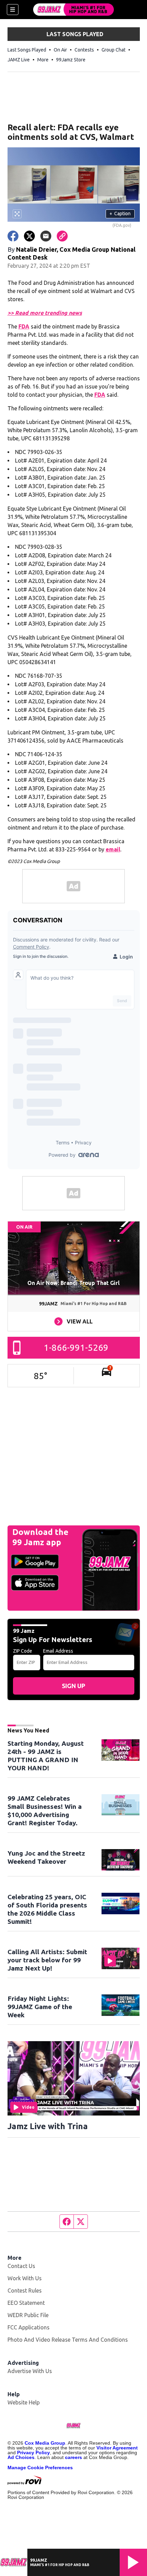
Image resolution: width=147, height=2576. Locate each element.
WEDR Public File (28, 2315)
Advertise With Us (30, 2371)
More (43, 60)
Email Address (58, 1651)
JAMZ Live (19, 60)
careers (73, 2457)
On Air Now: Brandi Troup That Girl (73, 1283)
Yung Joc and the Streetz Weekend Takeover (46, 1857)
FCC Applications (29, 2327)
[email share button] (46, 236)
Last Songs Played (27, 50)
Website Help (24, 2402)
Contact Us (21, 2266)
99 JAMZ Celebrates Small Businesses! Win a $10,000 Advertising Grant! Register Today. (45, 1811)
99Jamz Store (71, 60)
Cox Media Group (45, 2443)
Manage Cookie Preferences (40, 2468)
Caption (120, 214)
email (113, 849)
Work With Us (25, 2278)
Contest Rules (25, 2290)
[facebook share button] (13, 236)
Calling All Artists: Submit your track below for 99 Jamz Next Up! (47, 1960)
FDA (24, 326)
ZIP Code (23, 1651)
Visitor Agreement (117, 2448)
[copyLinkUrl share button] (62, 236)
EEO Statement (26, 2303)
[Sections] (13, 10)
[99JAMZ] (73, 10)
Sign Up (73, 1686)
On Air (60, 50)
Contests (84, 50)
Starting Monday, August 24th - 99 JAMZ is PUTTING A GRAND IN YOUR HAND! (46, 1756)
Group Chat (113, 50)
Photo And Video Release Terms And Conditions (68, 2340)
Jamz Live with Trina (48, 2126)
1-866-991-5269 (76, 1348)
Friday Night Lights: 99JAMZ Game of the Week (40, 2007)
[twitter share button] (29, 236)
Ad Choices (21, 2457)
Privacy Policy (34, 2453)
